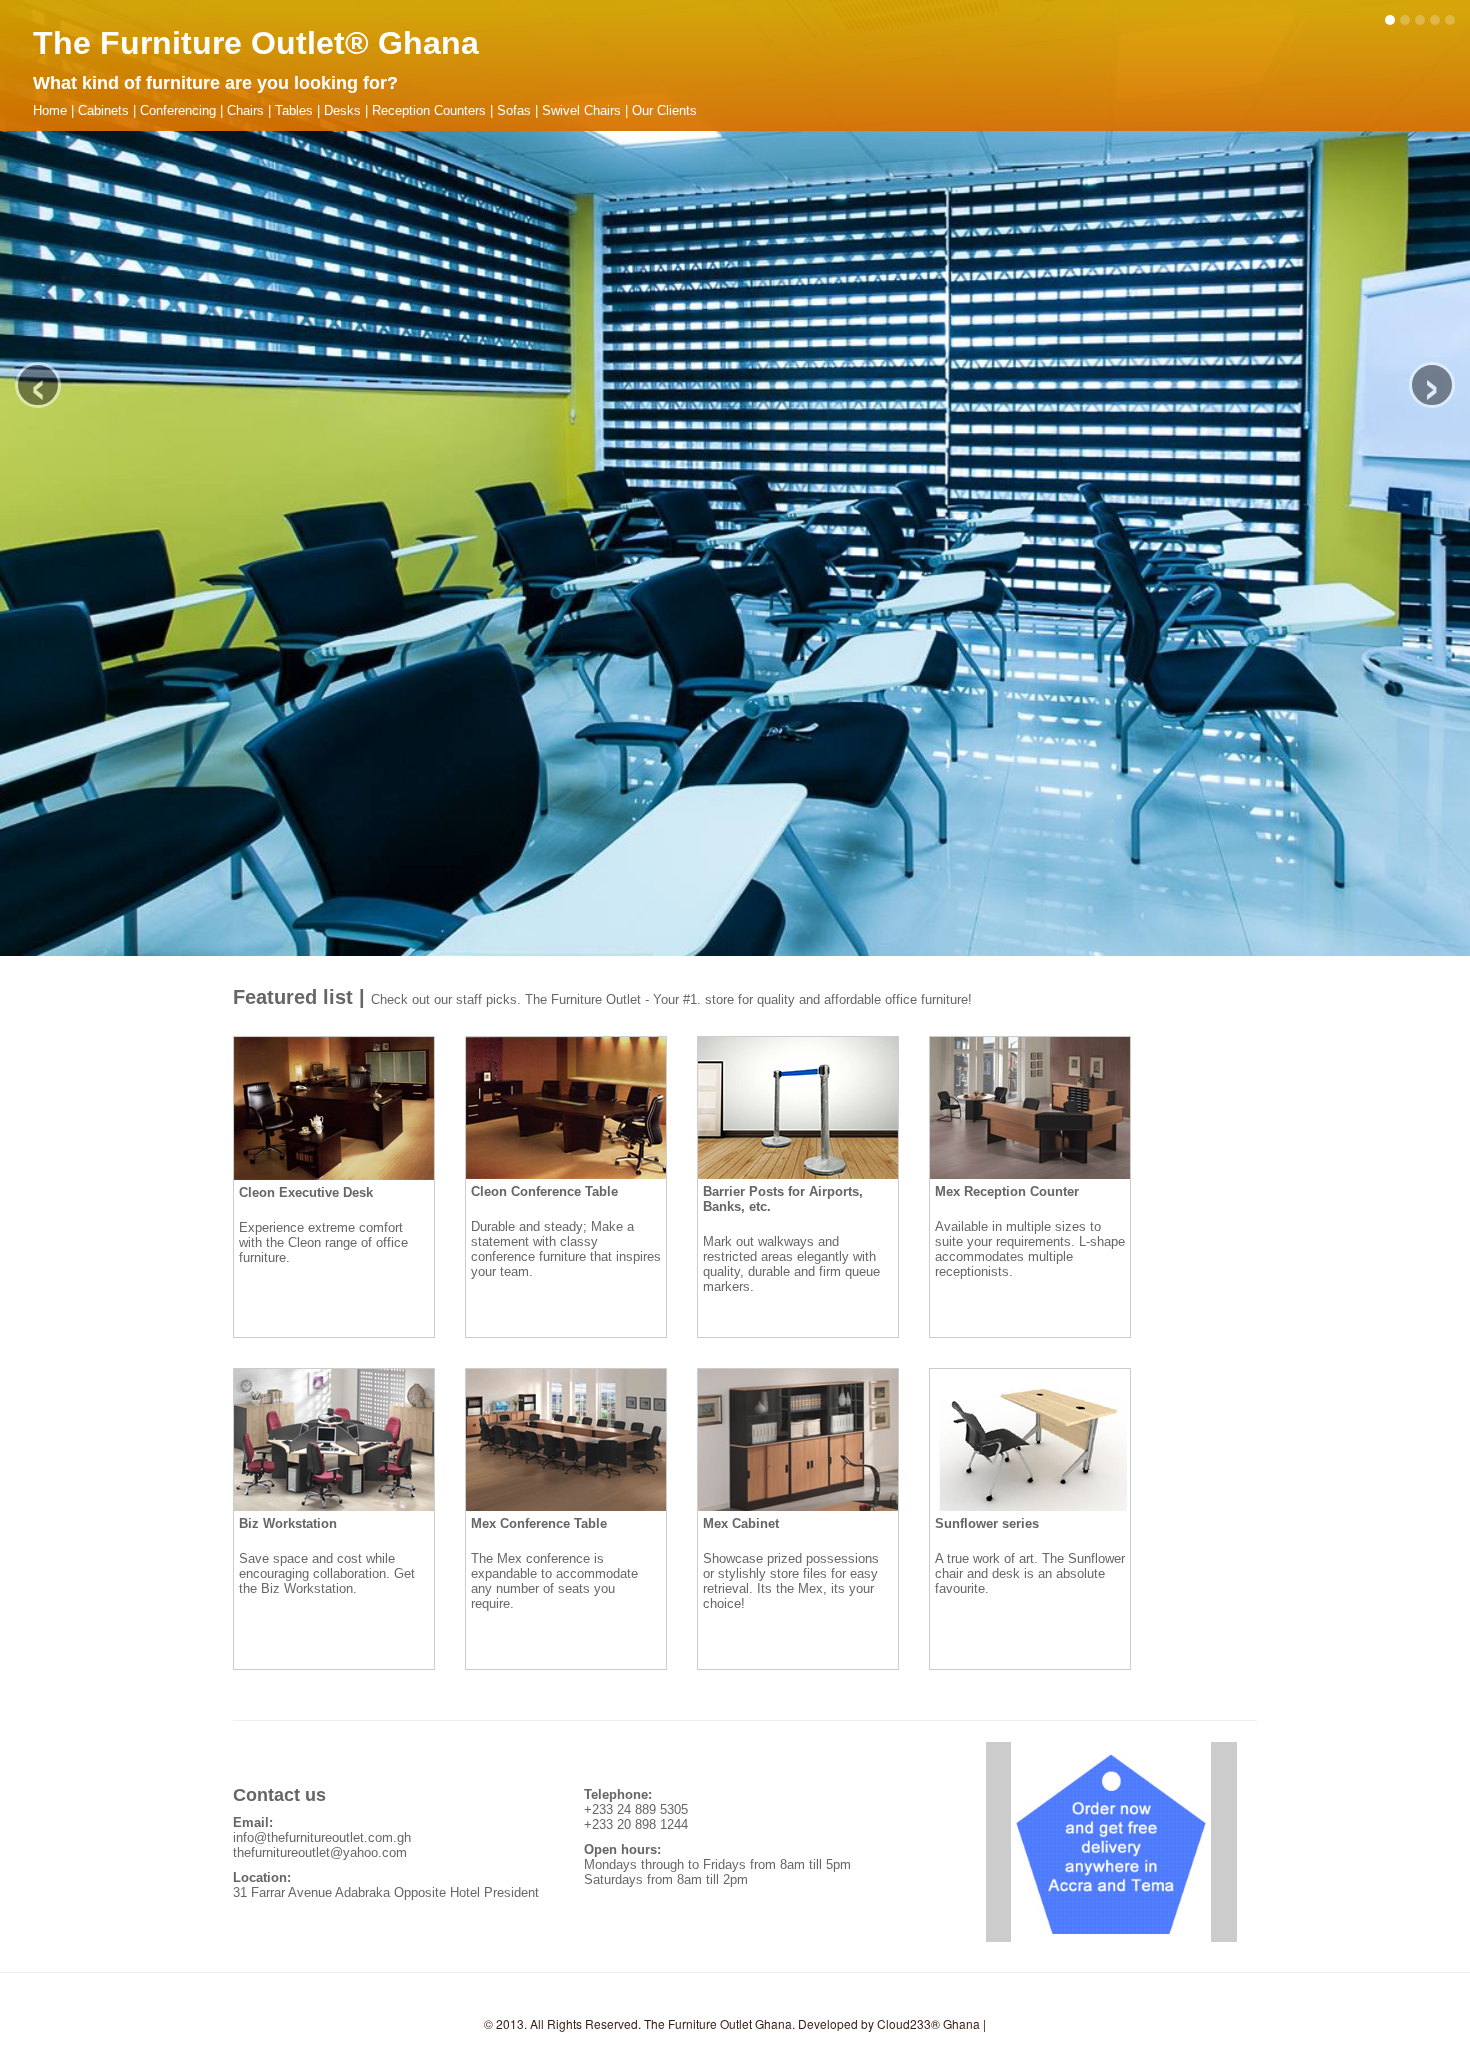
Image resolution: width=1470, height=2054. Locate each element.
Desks (342, 110)
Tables (294, 110)
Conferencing (178, 110)
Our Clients (664, 110)
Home (50, 110)
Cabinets (103, 110)
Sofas (514, 110)
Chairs (245, 110)
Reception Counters (429, 110)
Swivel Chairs (581, 110)
